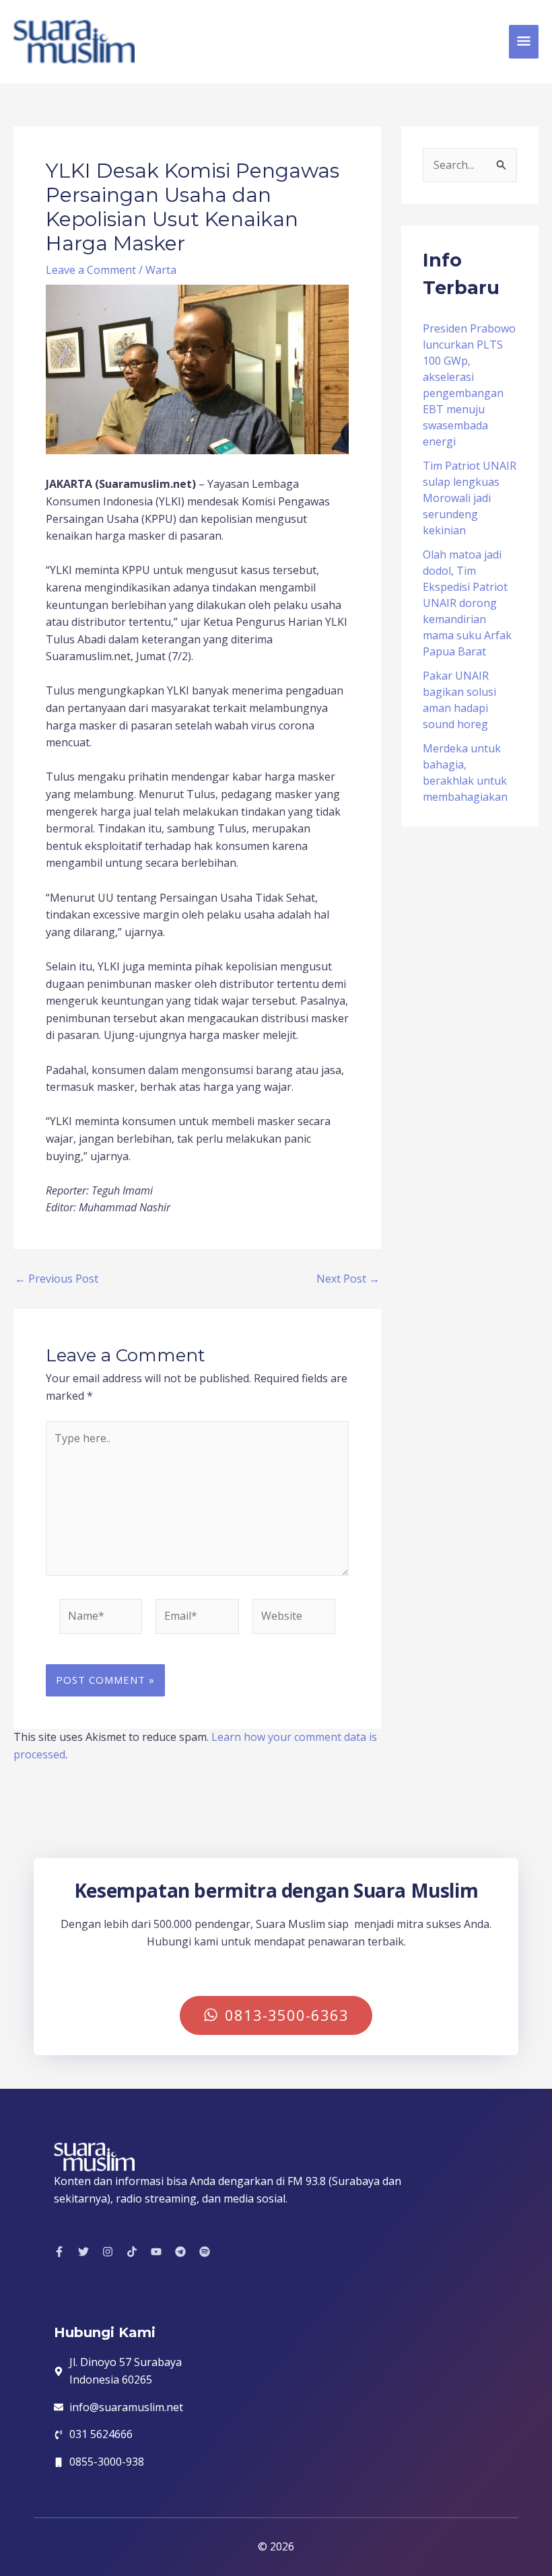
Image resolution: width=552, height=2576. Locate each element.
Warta (161, 270)
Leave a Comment (91, 270)
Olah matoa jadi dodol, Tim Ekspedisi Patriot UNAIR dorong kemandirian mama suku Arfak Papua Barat (467, 603)
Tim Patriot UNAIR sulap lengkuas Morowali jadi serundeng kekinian (470, 498)
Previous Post (57, 1279)
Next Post (348, 1279)
